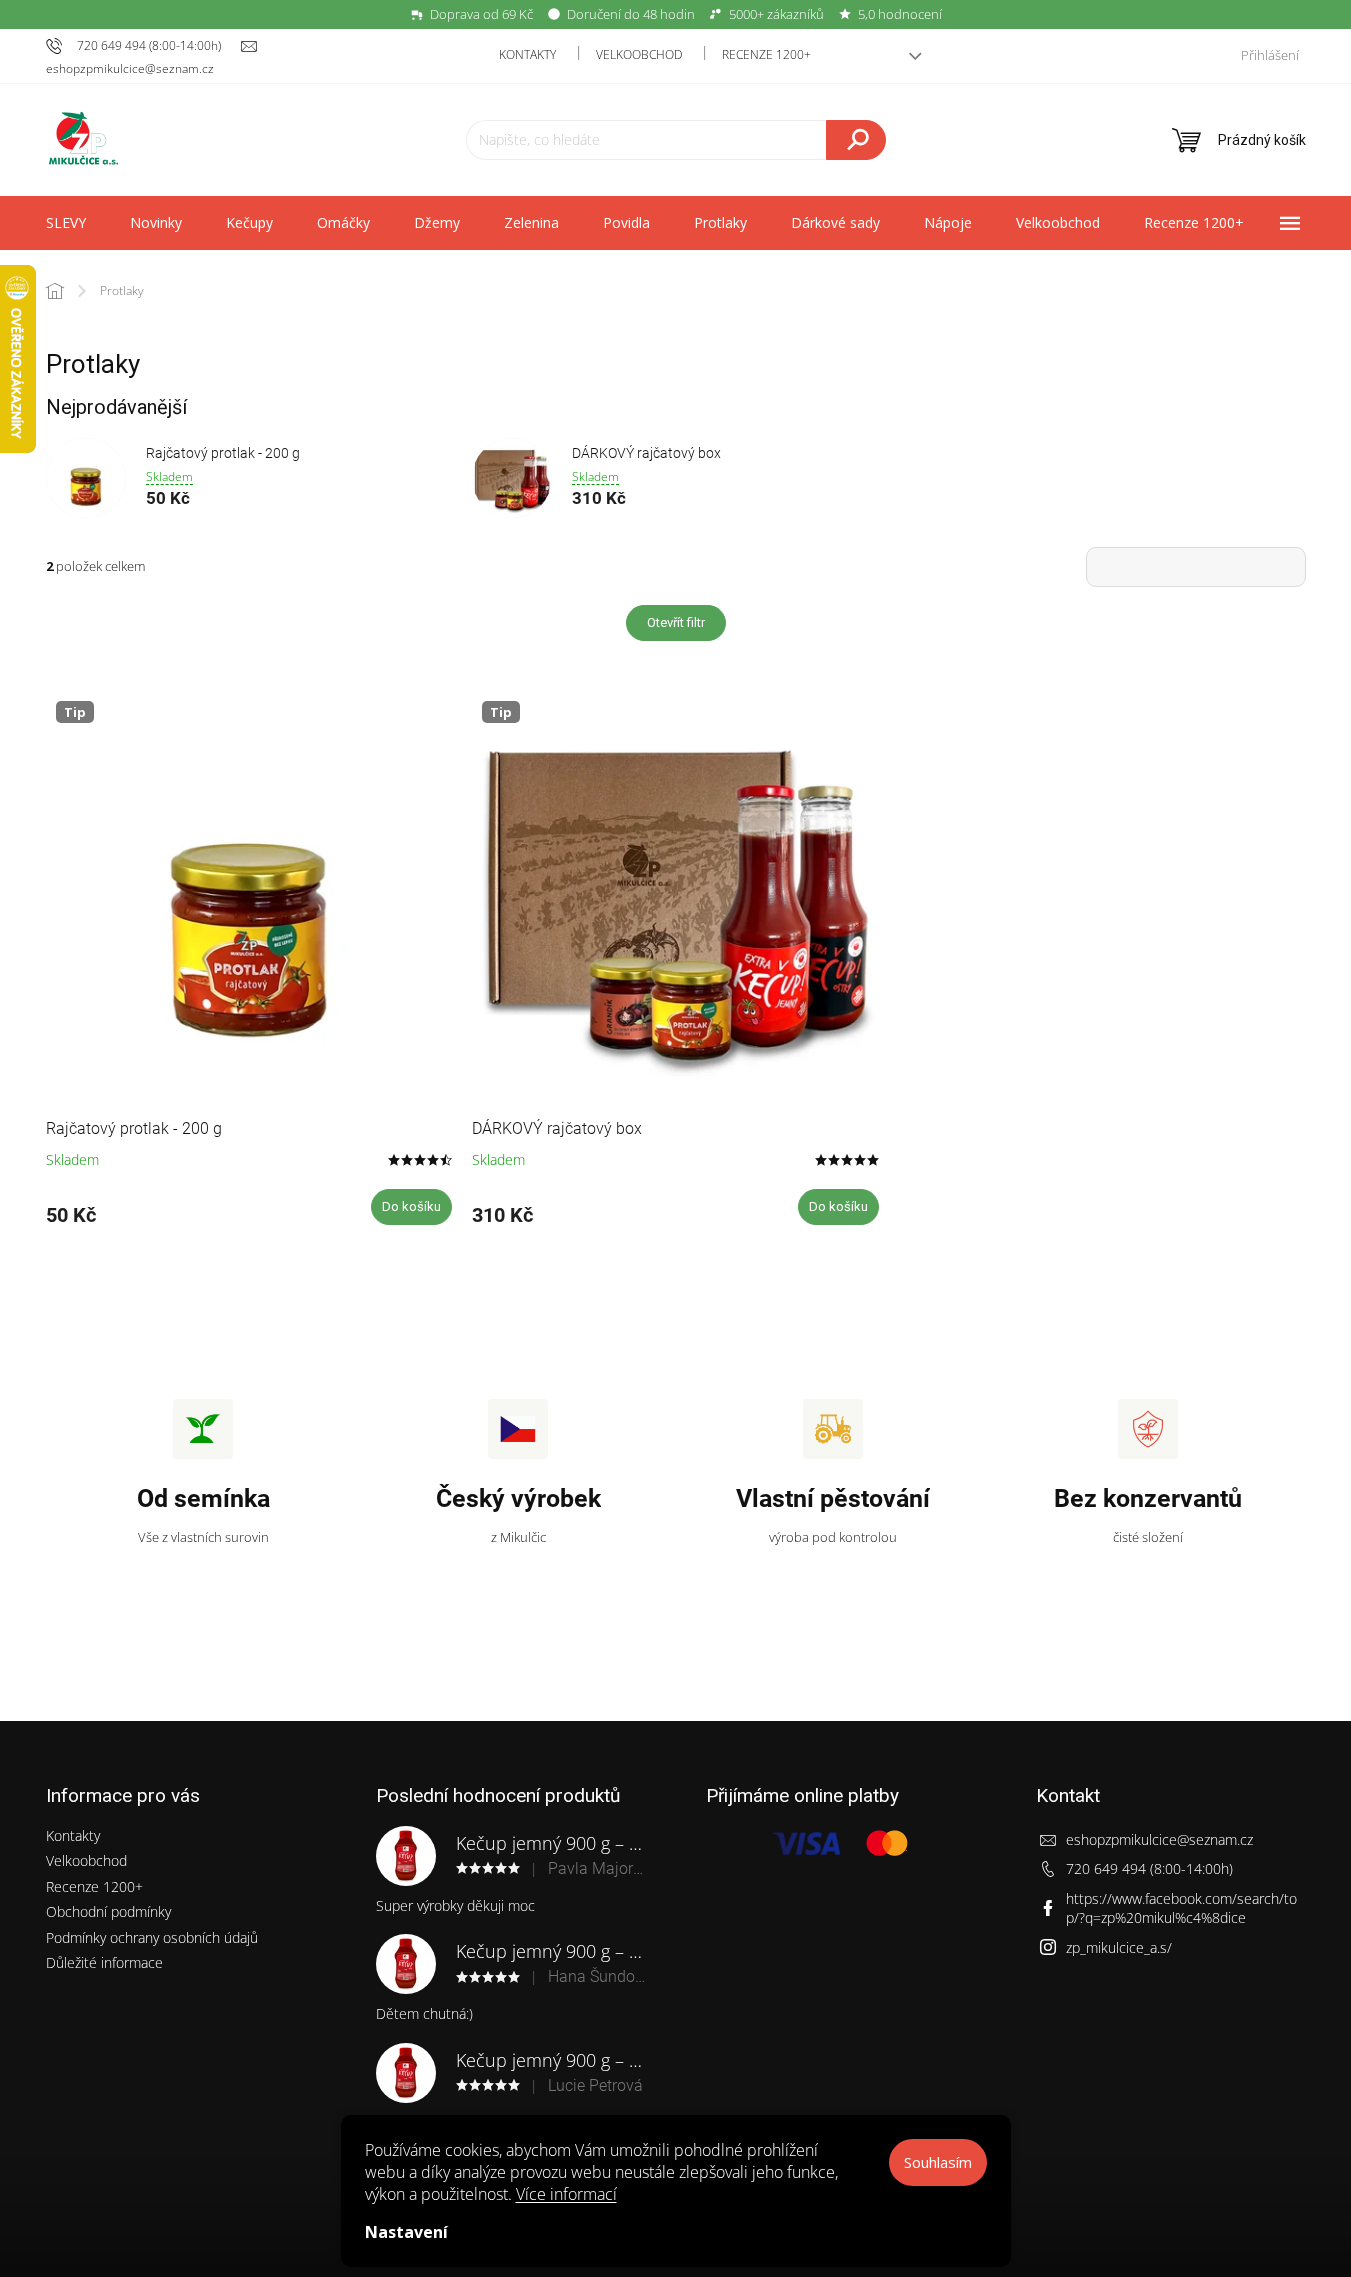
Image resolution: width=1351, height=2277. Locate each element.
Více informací (566, 2194)
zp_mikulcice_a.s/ (1119, 1947)
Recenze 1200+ (766, 54)
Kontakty (527, 54)
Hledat (856, 140)
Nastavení (406, 2232)
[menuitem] (66, 223)
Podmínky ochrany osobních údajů (152, 1937)
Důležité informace (104, 1962)
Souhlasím (938, 2162)
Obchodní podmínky (108, 1911)
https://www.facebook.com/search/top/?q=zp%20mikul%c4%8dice (1181, 1908)
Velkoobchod (639, 54)
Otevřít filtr (676, 622)
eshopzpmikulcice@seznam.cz (1159, 1839)
